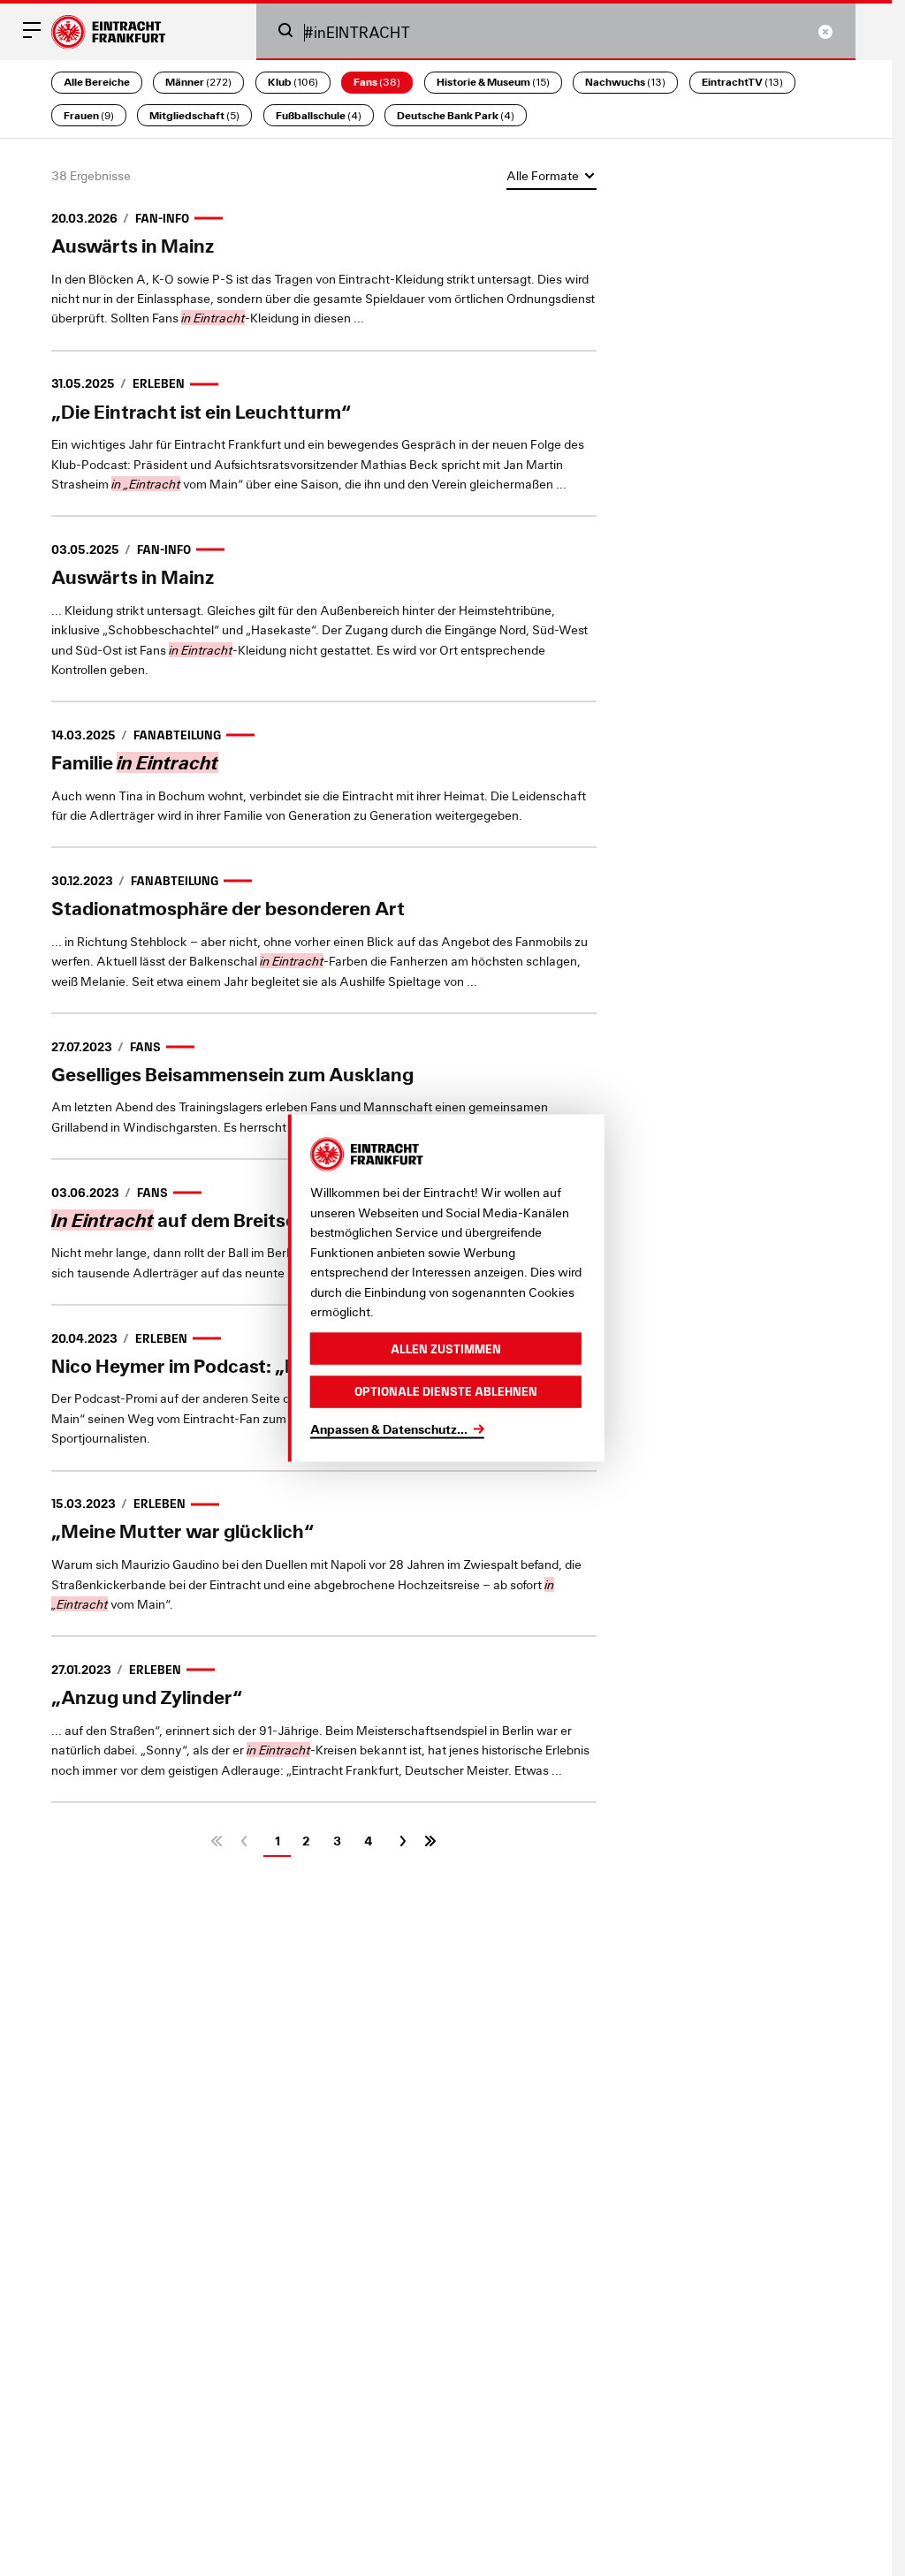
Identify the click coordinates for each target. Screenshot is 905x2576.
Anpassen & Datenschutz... (389, 1428)
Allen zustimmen (446, 1348)
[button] (285, 30)
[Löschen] (825, 32)
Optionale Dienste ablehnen (446, 1391)
